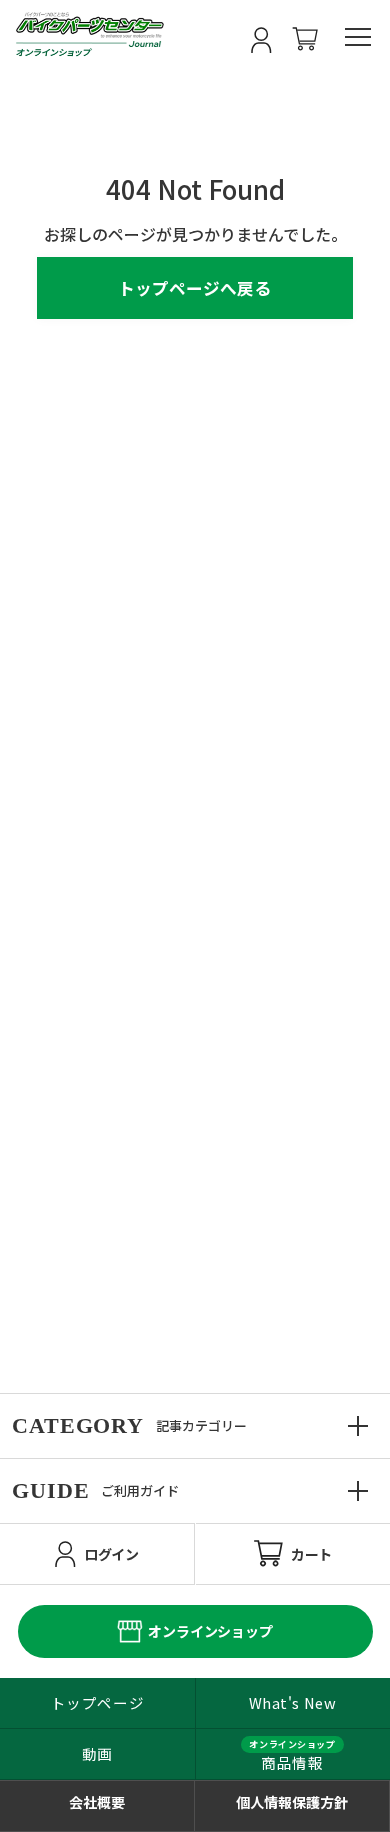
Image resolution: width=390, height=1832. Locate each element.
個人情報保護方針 (292, 1802)
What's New (293, 1702)
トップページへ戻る (194, 288)
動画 (97, 1753)
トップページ (97, 1702)
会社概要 (97, 1802)
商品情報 (292, 1762)
